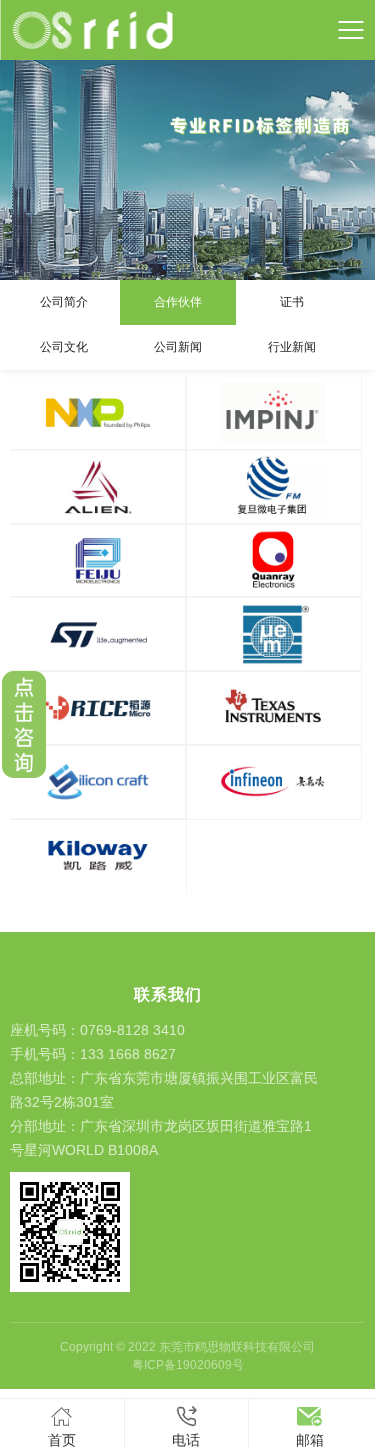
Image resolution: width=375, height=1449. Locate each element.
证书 (292, 302)
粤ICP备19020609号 (188, 1365)
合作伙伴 (178, 302)
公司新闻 (178, 347)
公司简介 (64, 302)
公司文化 (64, 347)
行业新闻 (292, 347)
